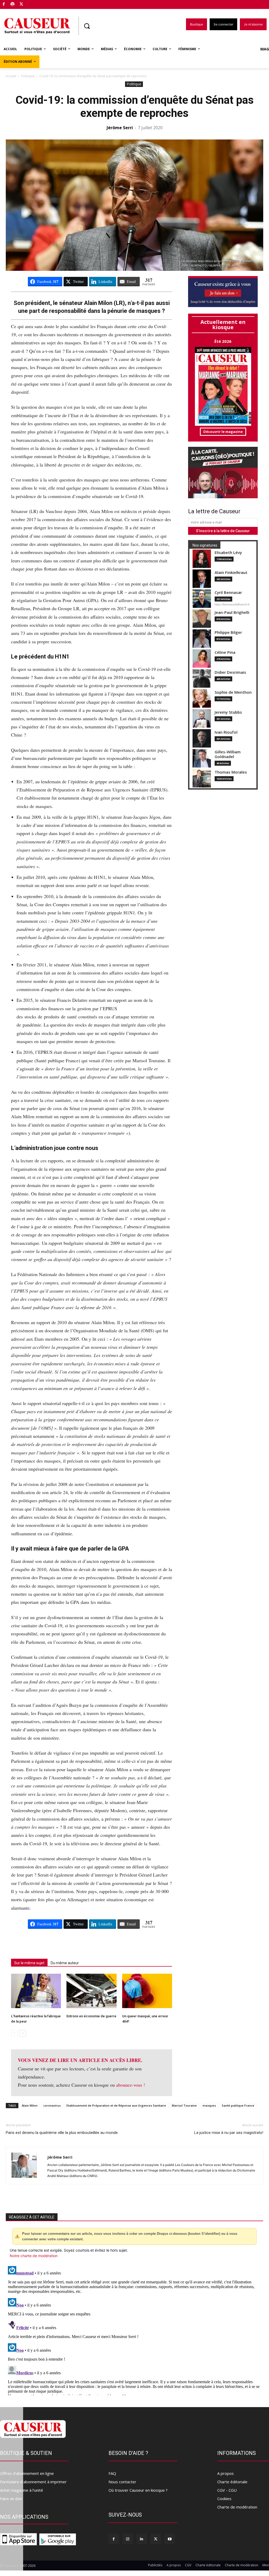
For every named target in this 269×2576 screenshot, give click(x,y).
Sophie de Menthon (233, 692)
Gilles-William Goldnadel (228, 754)
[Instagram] (128, 2539)
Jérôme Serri (120, 128)
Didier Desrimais (230, 672)
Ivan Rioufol (226, 732)
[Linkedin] (142, 2539)
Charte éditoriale (232, 2482)
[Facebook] (4, 5)
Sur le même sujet (29, 1963)
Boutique (35, 3)
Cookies (224, 2499)
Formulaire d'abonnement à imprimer (33, 2482)
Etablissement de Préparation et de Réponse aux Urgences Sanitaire (116, 2105)
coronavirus (52, 2105)
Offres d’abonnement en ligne (27, 2473)
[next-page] (23, 2033)
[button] (87, 26)
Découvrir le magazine (223, 432)
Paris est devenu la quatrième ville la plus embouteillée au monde (62, 2133)
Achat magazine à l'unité (22, 2490)
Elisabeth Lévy (228, 553)
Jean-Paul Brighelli (232, 612)
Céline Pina (225, 652)
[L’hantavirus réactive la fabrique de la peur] (36, 1991)
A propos (226, 2473)
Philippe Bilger (228, 632)
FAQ (112, 2473)
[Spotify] (13, 5)
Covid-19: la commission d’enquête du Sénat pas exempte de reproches (135, 107)
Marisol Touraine (184, 2105)
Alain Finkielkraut (231, 572)
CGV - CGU (227, 2490)
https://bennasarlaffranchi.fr (232, 604)
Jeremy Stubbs (228, 712)
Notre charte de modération (34, 2256)
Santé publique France (238, 2105)
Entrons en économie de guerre (91, 2016)
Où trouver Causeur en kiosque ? (138, 2490)
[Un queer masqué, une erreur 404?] (147, 1991)
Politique (28, 76)
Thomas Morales (231, 772)
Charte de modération (237, 2507)
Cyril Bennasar (228, 592)
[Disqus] (134, 2330)
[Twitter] (21, 5)
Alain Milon (30, 2105)
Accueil (11, 76)
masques (209, 2105)
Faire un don (11, 2499)
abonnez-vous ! (131, 2085)
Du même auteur (65, 1963)
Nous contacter (122, 2482)
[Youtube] (170, 2539)
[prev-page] (14, 2033)
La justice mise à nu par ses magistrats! (229, 2133)
